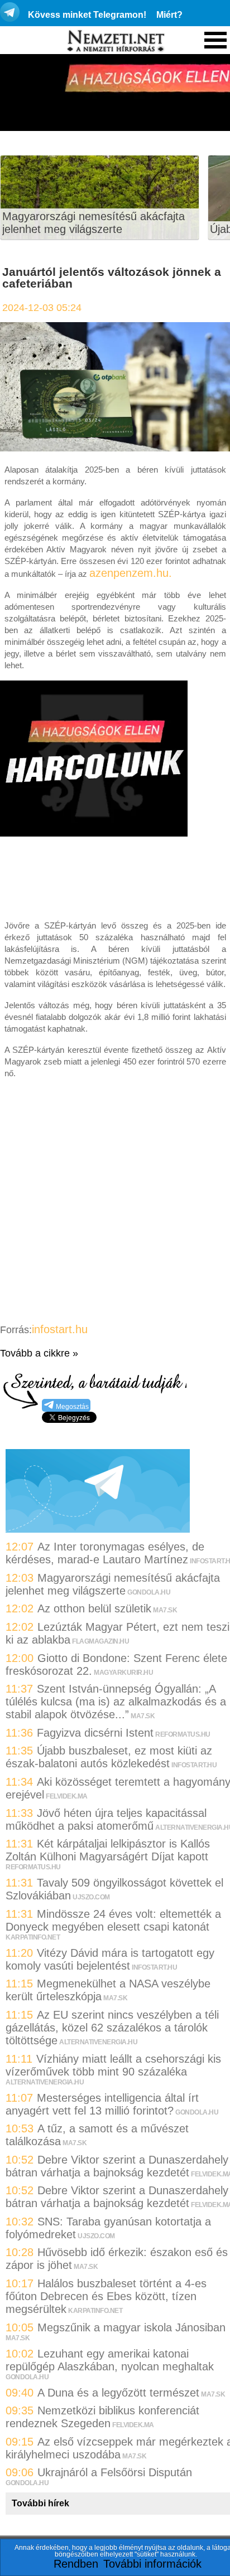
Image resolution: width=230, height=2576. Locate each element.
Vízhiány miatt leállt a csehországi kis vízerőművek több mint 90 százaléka (113, 2065)
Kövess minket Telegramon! (87, 15)
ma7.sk (165, 1610)
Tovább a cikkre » (39, 1353)
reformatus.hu (183, 1734)
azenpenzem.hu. (131, 573)
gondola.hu (149, 1592)
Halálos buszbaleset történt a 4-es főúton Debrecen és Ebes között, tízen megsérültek (106, 2296)
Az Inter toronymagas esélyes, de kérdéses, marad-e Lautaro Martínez (105, 1553)
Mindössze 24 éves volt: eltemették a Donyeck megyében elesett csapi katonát (113, 1920)
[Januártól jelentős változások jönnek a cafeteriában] (115, 448)
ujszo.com (91, 1897)
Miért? (169, 15)
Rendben (76, 2564)
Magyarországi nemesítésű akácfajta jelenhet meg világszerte (94, 223)
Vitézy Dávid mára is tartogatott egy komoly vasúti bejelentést (110, 1959)
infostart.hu (60, 1329)
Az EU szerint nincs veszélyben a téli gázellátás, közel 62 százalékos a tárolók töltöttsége (112, 2028)
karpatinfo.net (33, 1937)
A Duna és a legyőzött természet (118, 2393)
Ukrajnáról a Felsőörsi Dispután (115, 2472)
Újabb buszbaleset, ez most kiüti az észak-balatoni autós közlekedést (109, 1757)
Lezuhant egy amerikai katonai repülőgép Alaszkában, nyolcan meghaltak (110, 2360)
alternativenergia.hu (98, 2042)
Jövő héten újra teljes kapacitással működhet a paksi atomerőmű (106, 1819)
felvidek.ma (67, 1796)
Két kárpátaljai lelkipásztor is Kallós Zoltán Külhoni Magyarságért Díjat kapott (108, 1850)
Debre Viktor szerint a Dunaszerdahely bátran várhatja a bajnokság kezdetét (117, 2166)
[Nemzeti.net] (115, 41)
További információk (152, 2564)
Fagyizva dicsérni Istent (95, 1733)
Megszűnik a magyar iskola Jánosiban (131, 2327)
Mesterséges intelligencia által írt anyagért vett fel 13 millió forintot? (102, 2104)
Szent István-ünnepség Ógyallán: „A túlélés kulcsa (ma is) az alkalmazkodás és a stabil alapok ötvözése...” (116, 1702)
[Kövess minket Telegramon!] (98, 1529)
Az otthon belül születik (94, 1608)
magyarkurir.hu (123, 1673)
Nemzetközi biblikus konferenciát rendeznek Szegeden (102, 2417)
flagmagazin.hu (100, 1641)
